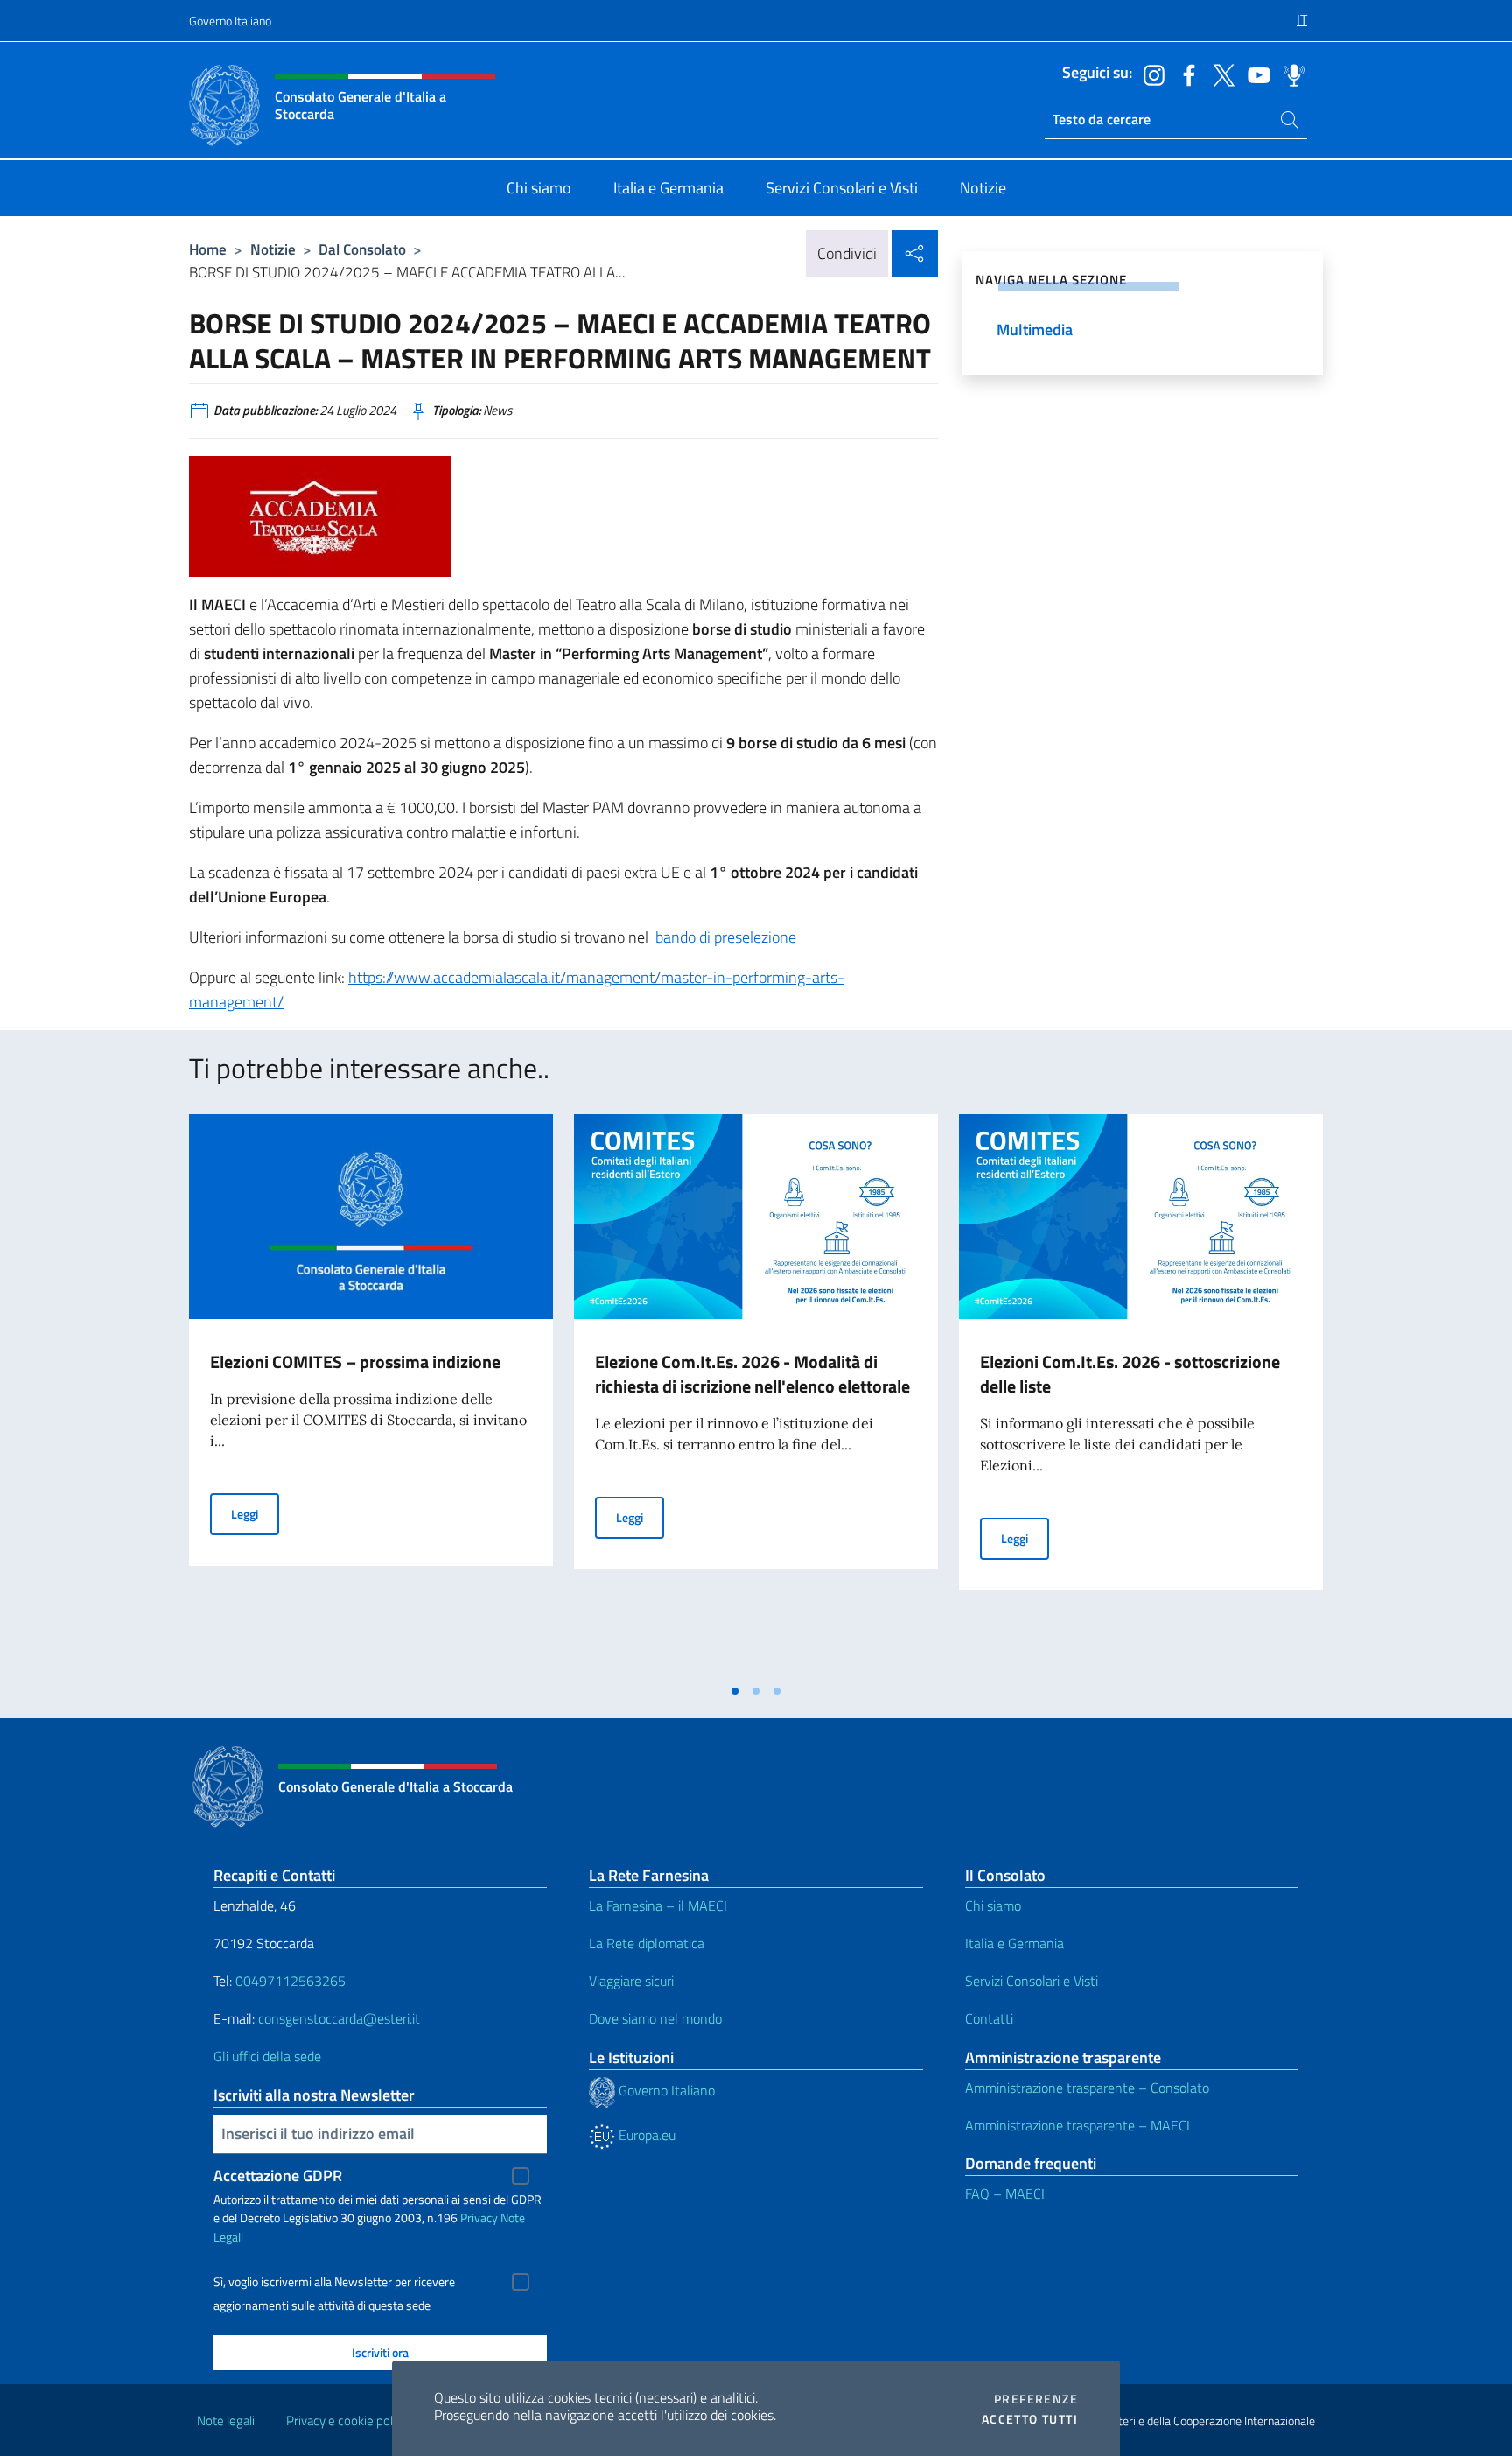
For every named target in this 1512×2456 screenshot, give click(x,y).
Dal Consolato (362, 249)
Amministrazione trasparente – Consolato (1087, 2088)
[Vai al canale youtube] (1255, 74)
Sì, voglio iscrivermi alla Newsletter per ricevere (334, 2282)
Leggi (255, 1513)
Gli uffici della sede (267, 2056)
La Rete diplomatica (647, 1943)
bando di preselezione (726, 937)
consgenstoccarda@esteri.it (339, 2018)
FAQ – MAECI (1005, 2193)
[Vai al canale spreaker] (1290, 74)
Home (208, 249)
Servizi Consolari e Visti (1032, 1981)
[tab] (735, 1691)
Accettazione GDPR (278, 2175)
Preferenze (1036, 2399)
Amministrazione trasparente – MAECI (1078, 2125)
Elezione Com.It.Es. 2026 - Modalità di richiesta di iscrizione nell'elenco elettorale (752, 1374)
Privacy (479, 2217)
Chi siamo (993, 1905)
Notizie (273, 249)
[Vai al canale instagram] (1150, 74)
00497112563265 (290, 1981)
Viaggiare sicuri (631, 1981)
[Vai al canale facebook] (1185, 74)
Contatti (989, 2018)
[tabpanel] (371, 1394)
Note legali (226, 2421)
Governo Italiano (230, 21)
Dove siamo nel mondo (655, 2018)
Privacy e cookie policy (347, 2421)
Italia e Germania (1015, 1943)
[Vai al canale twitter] (1220, 74)
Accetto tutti (1030, 2419)
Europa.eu (645, 2135)
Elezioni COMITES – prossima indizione (355, 1361)
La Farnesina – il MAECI (658, 1905)
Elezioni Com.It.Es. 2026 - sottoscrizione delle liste (1130, 1374)
